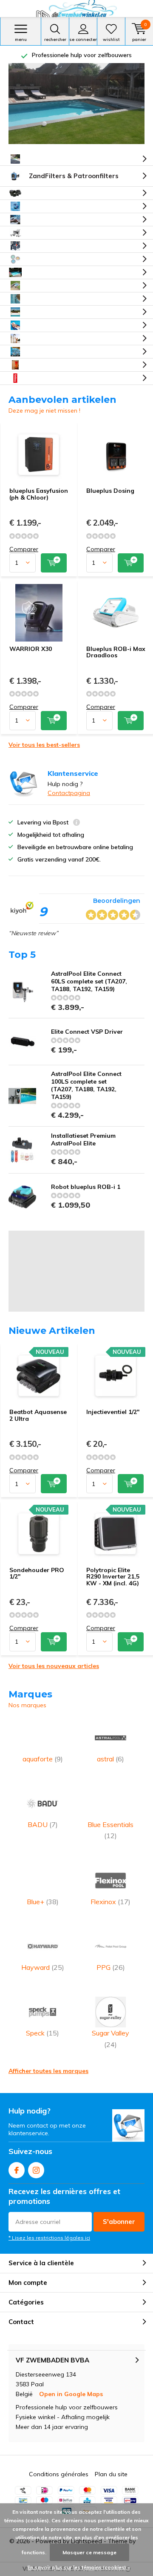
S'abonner (119, 2222)
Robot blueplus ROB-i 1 (86, 1187)
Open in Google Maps (71, 2394)
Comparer (24, 549)
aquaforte (43, 1759)
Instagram (36, 2170)
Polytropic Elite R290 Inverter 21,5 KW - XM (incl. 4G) (113, 1577)
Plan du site (111, 2474)
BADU (43, 1824)
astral (110, 1759)
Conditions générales (59, 2474)
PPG (111, 1967)
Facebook (17, 2170)
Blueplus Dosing (110, 491)
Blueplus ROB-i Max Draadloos (116, 652)
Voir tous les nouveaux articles (54, 1666)
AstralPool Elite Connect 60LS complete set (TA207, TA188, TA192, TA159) (89, 981)
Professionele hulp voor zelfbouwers (82, 55)
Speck (42, 2033)
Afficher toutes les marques (48, 2071)
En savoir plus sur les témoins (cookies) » (79, 2567)
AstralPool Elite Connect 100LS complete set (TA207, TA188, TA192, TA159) (86, 1085)
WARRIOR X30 (31, 649)
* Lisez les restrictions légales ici (49, 2238)
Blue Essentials (110, 1830)
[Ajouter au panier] (54, 563)
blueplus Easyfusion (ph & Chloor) (39, 494)
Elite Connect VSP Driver (87, 1032)
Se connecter (83, 39)
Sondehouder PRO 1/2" (37, 1573)
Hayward (43, 1967)
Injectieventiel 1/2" (113, 1412)
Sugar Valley (110, 2038)
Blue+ (43, 1902)
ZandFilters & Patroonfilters (74, 176)
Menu (21, 39)
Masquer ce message (89, 2552)
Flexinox (110, 1902)
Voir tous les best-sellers (44, 745)
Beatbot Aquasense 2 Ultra (38, 1415)
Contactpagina (69, 793)
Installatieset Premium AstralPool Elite (83, 1139)
